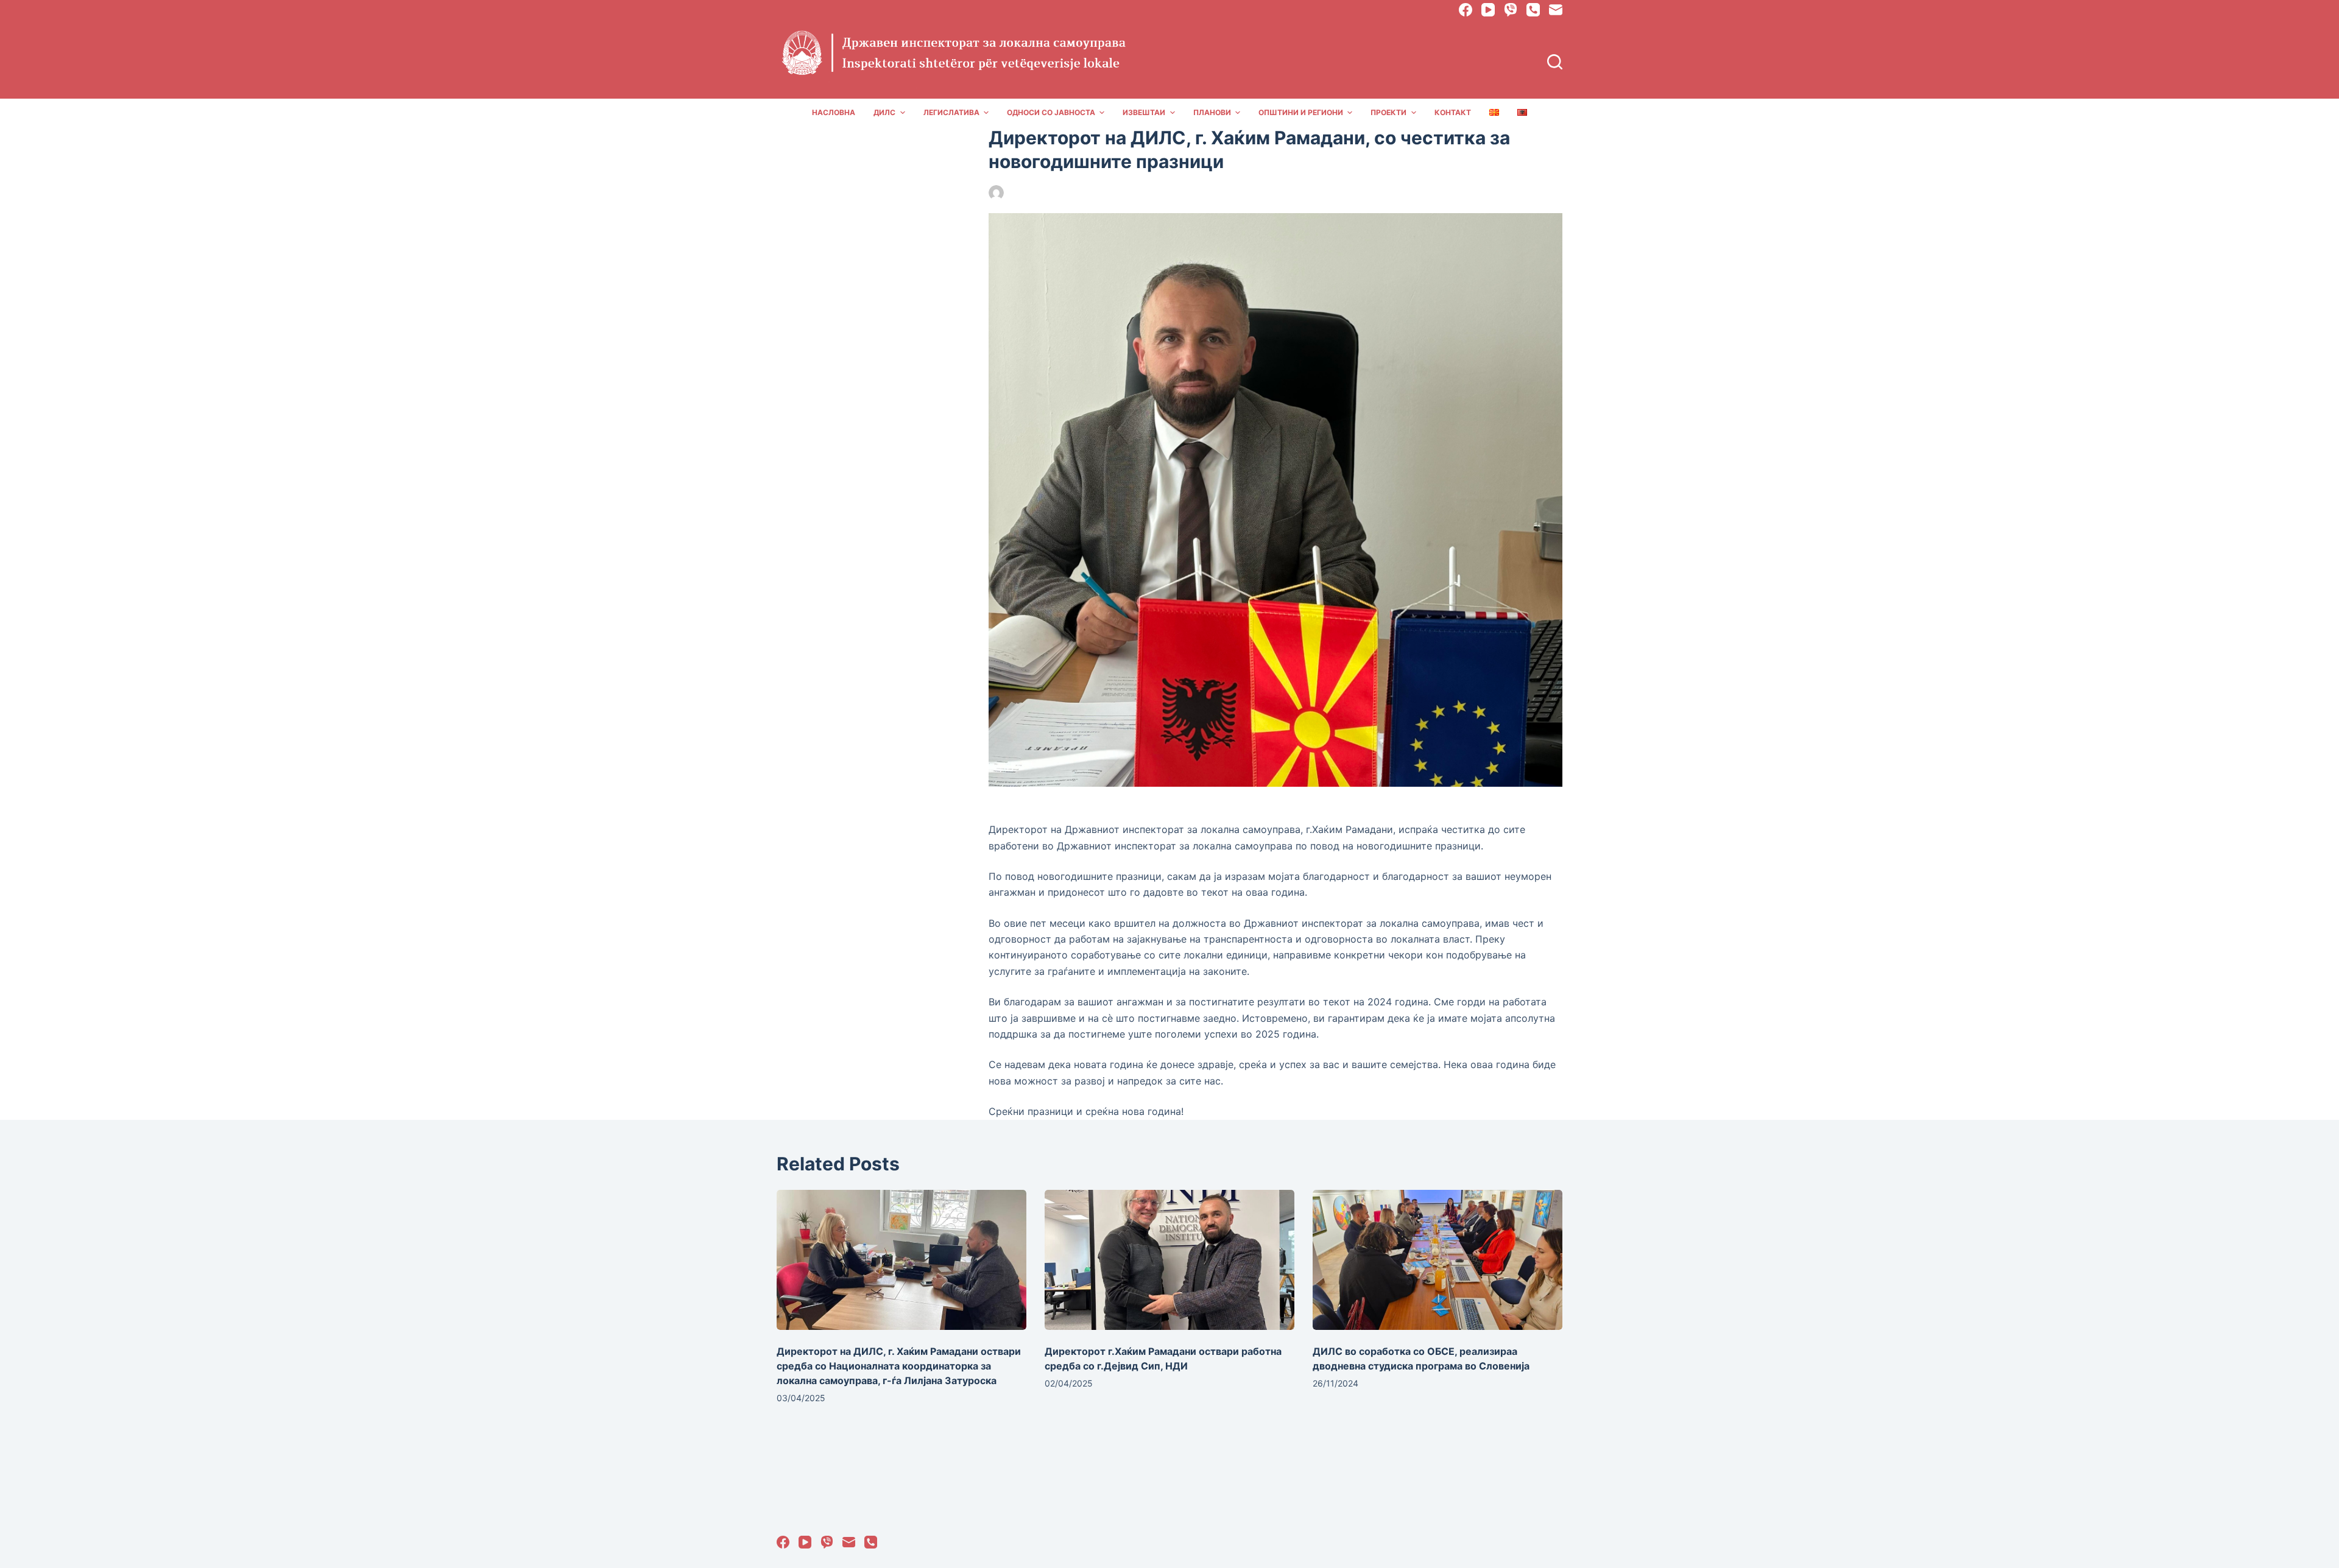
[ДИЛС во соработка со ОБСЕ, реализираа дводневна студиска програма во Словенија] (1438, 1260)
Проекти (1388, 112)
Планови (1212, 112)
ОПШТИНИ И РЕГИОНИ (1301, 112)
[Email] (1556, 10)
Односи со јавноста (1051, 112)
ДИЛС (884, 112)
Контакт (1453, 112)
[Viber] (1511, 10)
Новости (1115, 193)
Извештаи (1144, 112)
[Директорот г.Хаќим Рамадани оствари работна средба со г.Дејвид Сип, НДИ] (1169, 1260)
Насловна (834, 112)
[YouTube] (1488, 10)
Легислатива (951, 112)
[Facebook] (1466, 10)
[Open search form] (1555, 62)
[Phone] (1533, 10)
